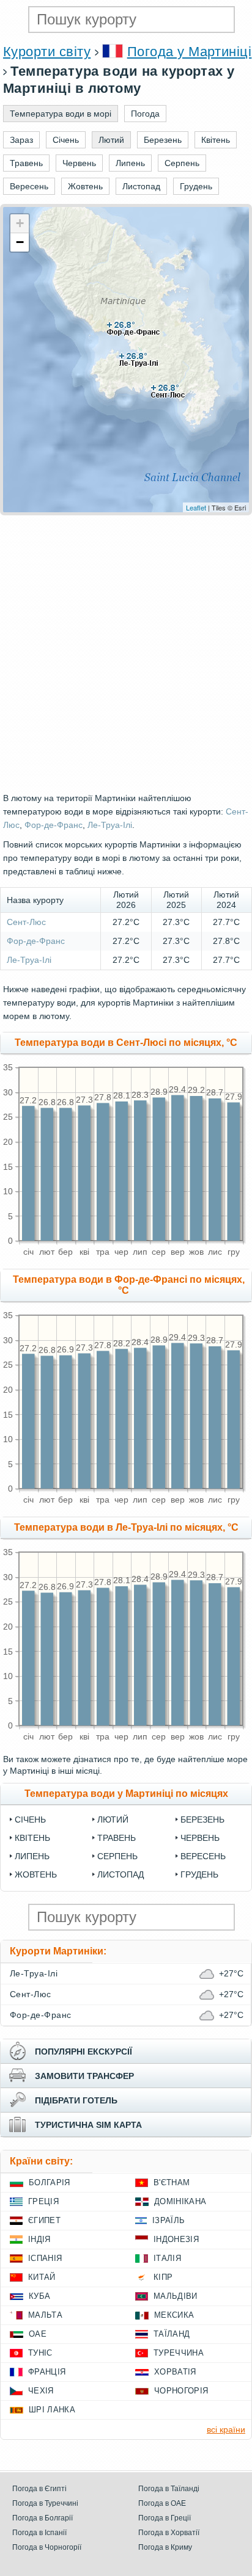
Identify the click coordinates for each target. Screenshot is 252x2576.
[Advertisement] (126, 653)
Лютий (113, 1820)
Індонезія (176, 2239)
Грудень (199, 1874)
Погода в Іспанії (39, 2533)
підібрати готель (76, 2100)
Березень (202, 1820)
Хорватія (175, 2372)
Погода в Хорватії (169, 2533)
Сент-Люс (26, 922)
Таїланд (172, 2334)
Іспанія (45, 2258)
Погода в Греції (165, 2518)
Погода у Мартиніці (190, 52)
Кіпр (163, 2277)
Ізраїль (169, 2220)
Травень (117, 1838)
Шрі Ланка (52, 2410)
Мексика (174, 2315)
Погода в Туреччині (45, 2503)
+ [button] (20, 223)
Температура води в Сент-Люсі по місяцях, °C (126, 1043)
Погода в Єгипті (39, 2489)
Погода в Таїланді (169, 2489)
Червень (200, 1838)
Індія (39, 2239)
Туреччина (179, 2353)
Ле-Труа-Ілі (110, 825)
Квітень (32, 1838)
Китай (42, 2277)
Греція (43, 2201)
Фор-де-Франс (54, 825)
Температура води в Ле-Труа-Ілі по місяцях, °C (126, 1527)
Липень (32, 1856)
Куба (39, 2296)
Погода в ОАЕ (162, 2503)
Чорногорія (181, 2391)
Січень (30, 1820)
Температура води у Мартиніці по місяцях (126, 1794)
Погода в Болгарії (43, 2518)
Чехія (41, 2391)
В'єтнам (172, 2182)
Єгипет (44, 2220)
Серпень (117, 1856)
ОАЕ (38, 2334)
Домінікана (180, 2201)
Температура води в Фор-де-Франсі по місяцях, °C (129, 1285)
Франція (47, 2372)
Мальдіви (176, 2296)
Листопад (120, 1874)
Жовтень (36, 1874)
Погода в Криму (165, 2547)
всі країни (226, 2429)
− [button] (20, 242)
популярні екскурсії (83, 2052)
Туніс (40, 2353)
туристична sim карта (88, 2125)
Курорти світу (47, 52)
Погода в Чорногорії (47, 2547)
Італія (167, 2258)
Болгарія (50, 2182)
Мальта (45, 2315)
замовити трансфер (84, 2076)
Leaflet (196, 507)
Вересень (203, 1856)
